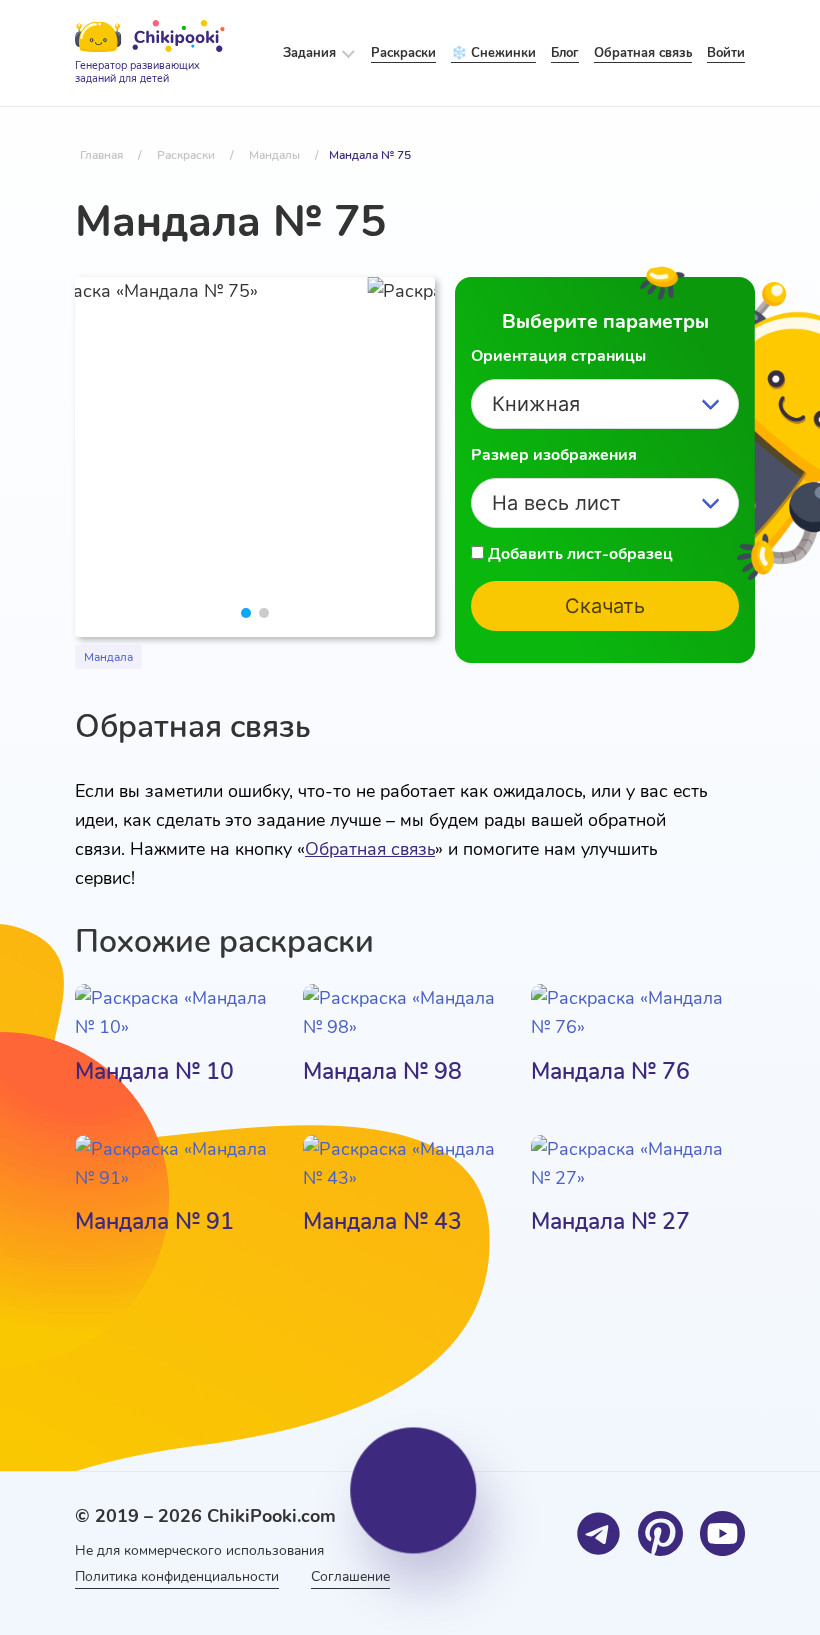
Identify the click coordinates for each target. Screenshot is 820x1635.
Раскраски (403, 53)
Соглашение (350, 1576)
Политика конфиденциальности (177, 1576)
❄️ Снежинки (493, 53)
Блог (565, 53)
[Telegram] (598, 1533)
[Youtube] (722, 1533)
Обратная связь (370, 849)
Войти (726, 53)
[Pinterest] (660, 1533)
